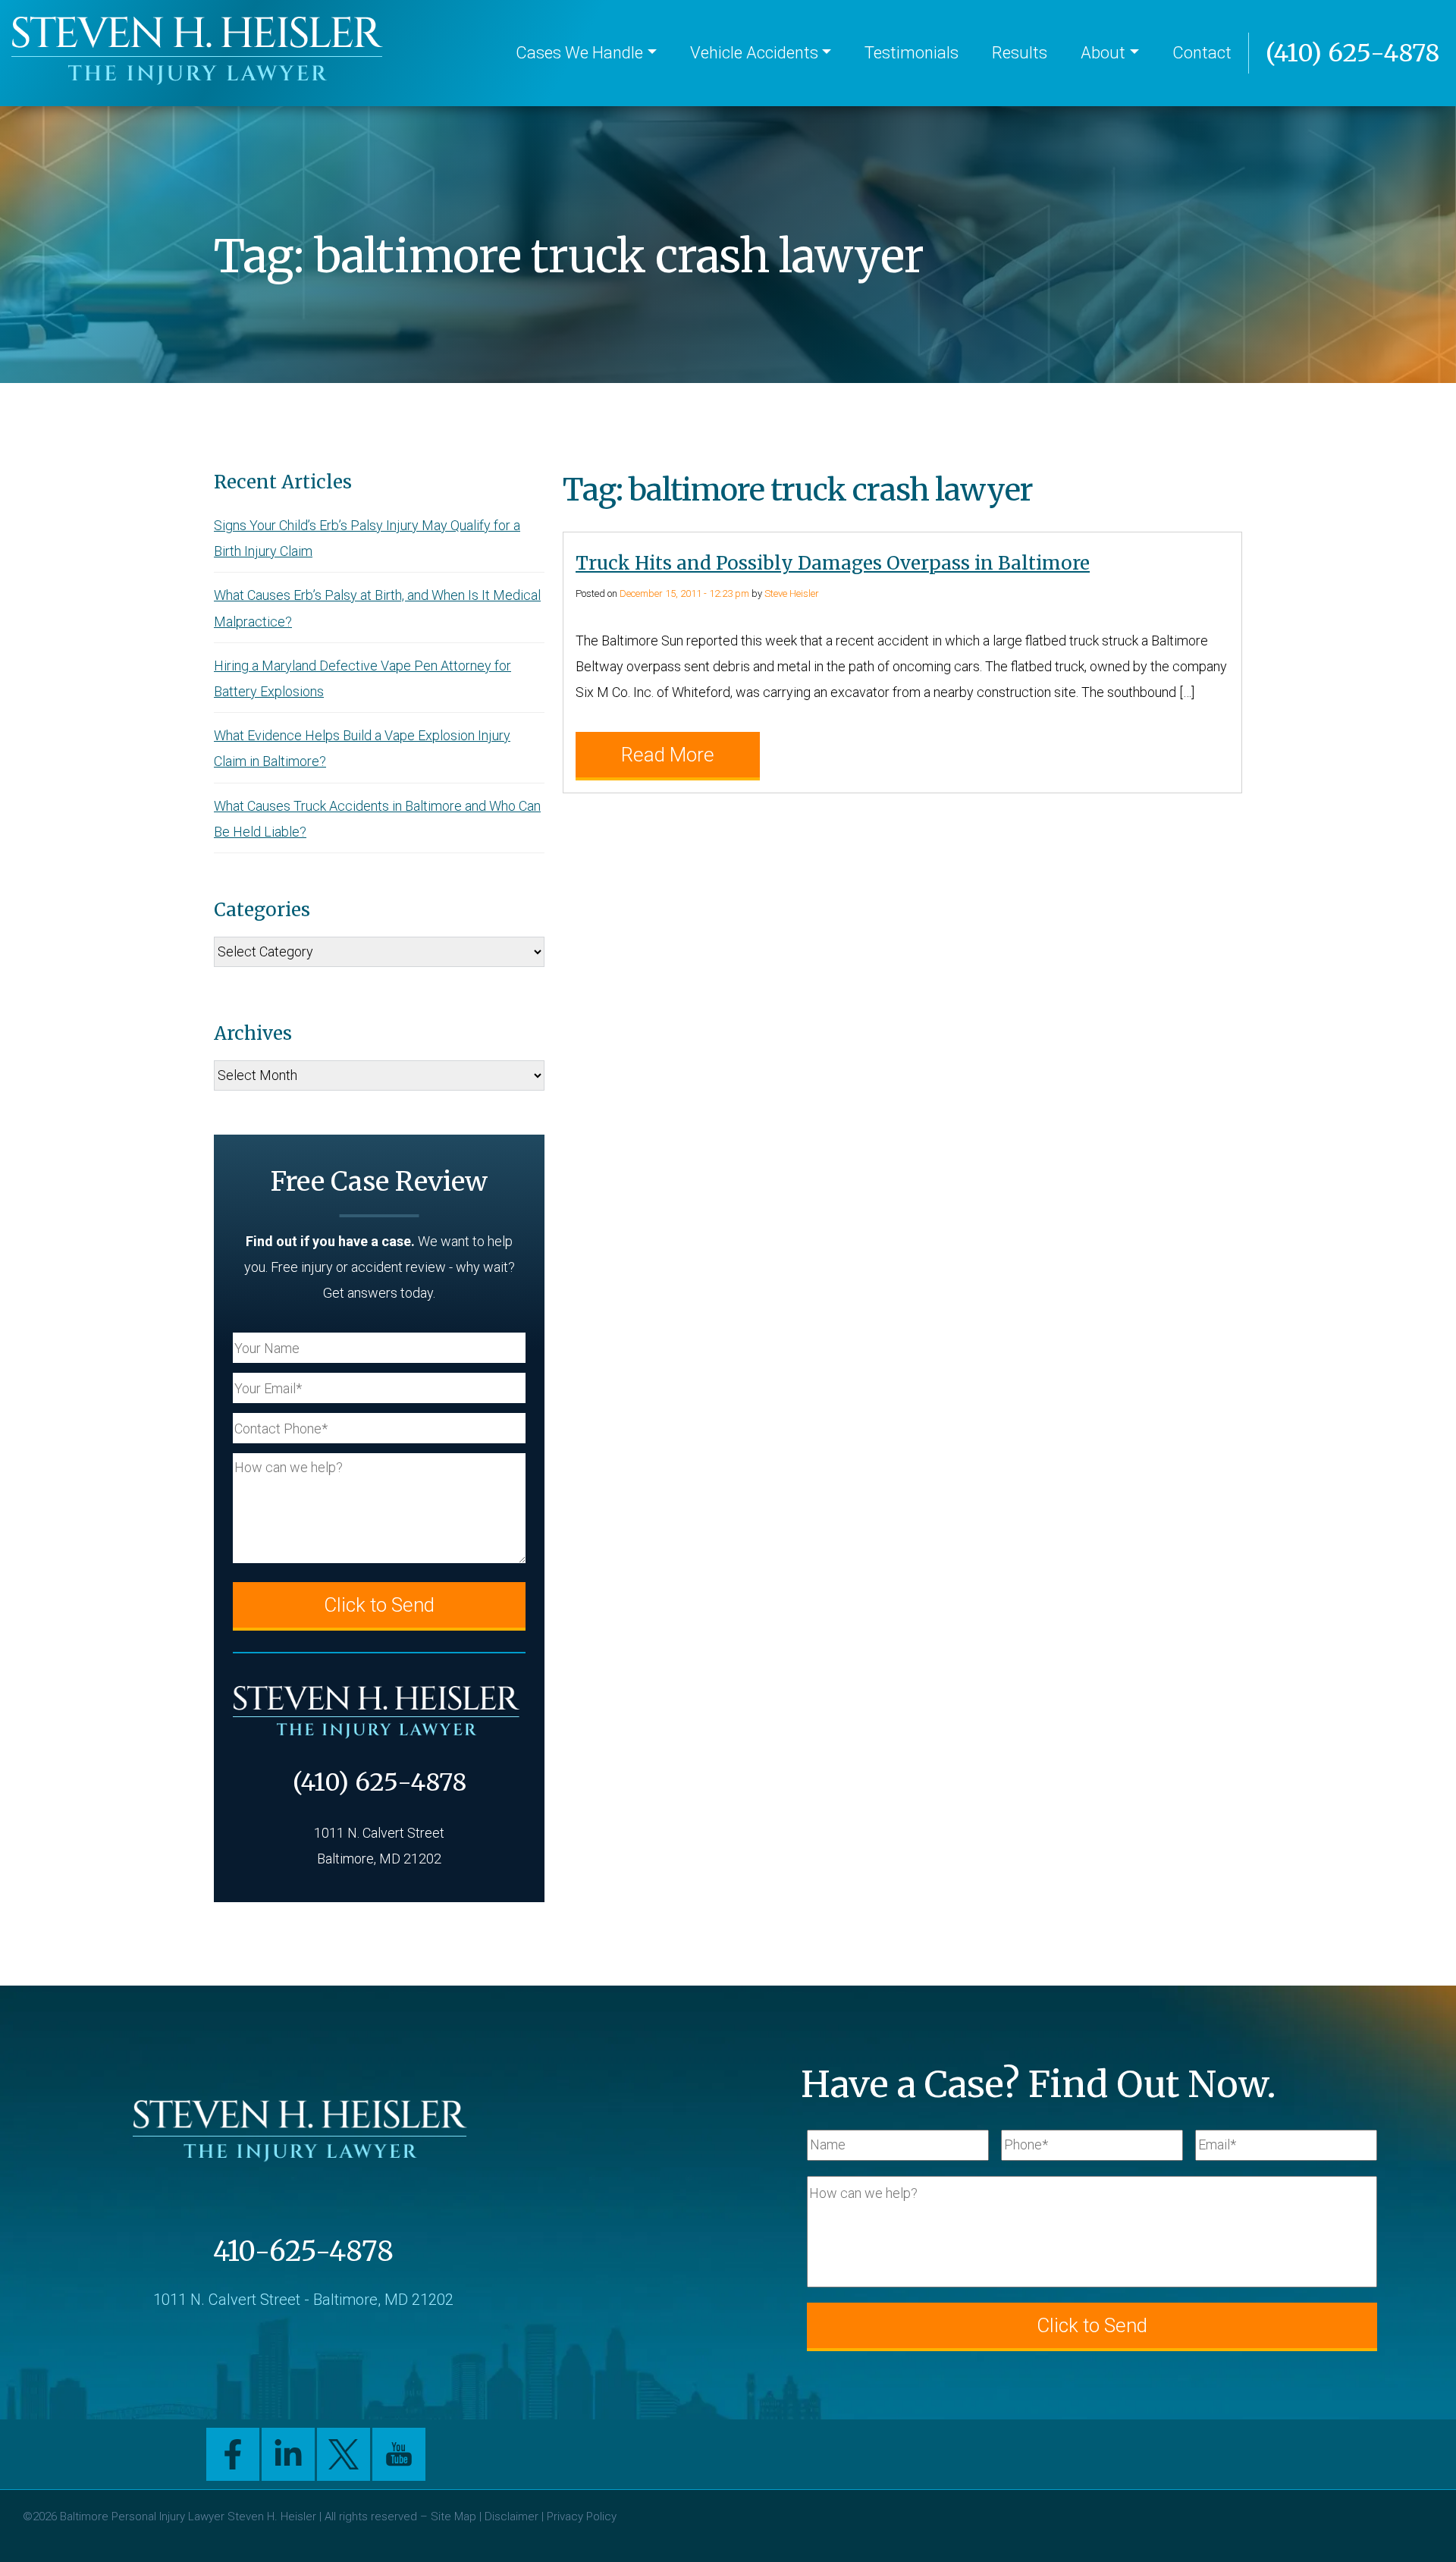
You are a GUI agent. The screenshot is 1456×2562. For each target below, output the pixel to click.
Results (1020, 53)
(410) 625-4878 (1352, 53)
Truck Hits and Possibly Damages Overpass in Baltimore (833, 563)
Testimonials (912, 53)
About (1103, 53)
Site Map (453, 2516)
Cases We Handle (579, 53)
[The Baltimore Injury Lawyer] (201, 53)
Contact (1202, 53)
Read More (668, 755)
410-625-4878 (303, 2251)
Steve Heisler (792, 593)
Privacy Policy (582, 2516)
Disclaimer (511, 2516)
